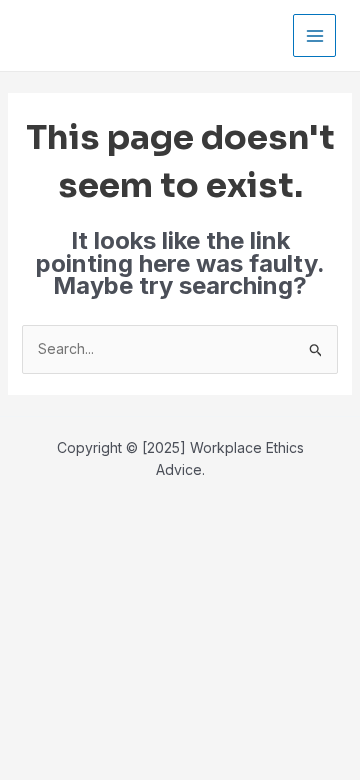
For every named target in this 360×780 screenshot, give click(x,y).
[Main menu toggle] (314, 35)
